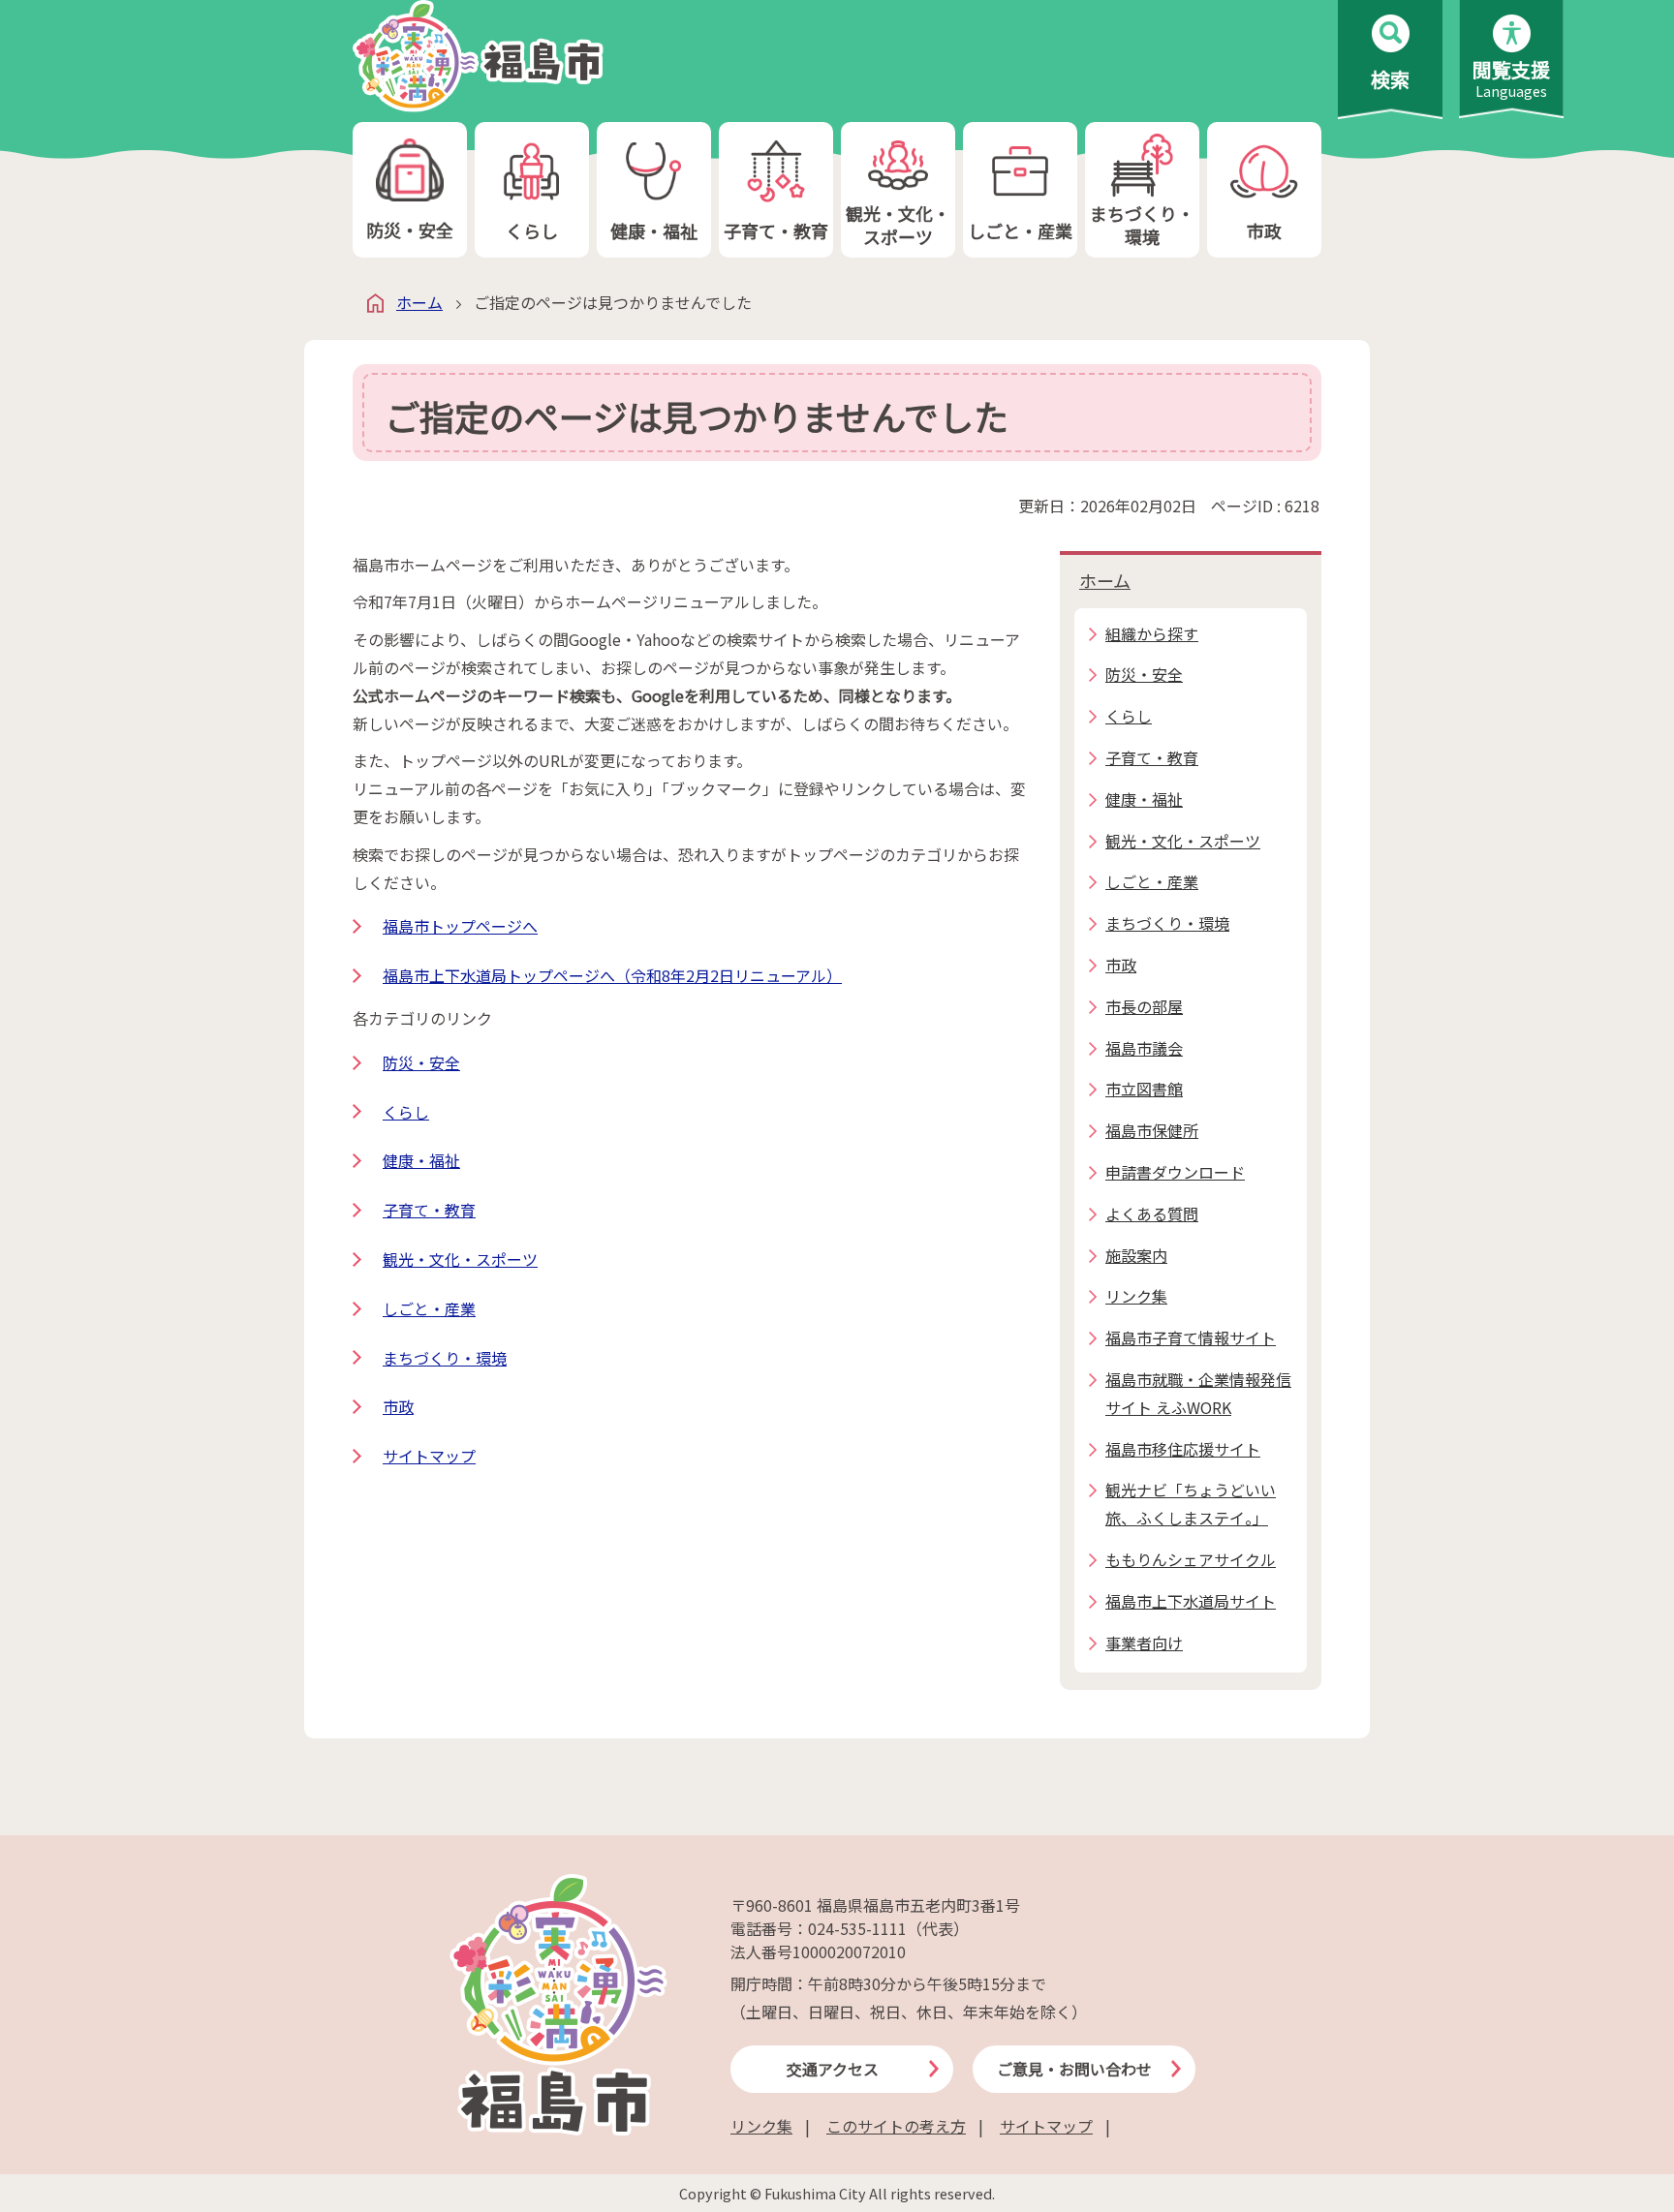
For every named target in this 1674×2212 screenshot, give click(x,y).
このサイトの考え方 (896, 2126)
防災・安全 (410, 230)
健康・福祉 (654, 230)
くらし (532, 230)
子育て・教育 (776, 230)
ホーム (419, 302)
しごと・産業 (1020, 230)
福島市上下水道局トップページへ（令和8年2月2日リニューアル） (612, 975)
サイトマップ (429, 1456)
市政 (1264, 230)
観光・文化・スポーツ (898, 224)
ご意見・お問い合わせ (1074, 2069)
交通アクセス (833, 2069)
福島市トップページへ (460, 926)
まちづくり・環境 (1142, 224)
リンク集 (761, 2126)
